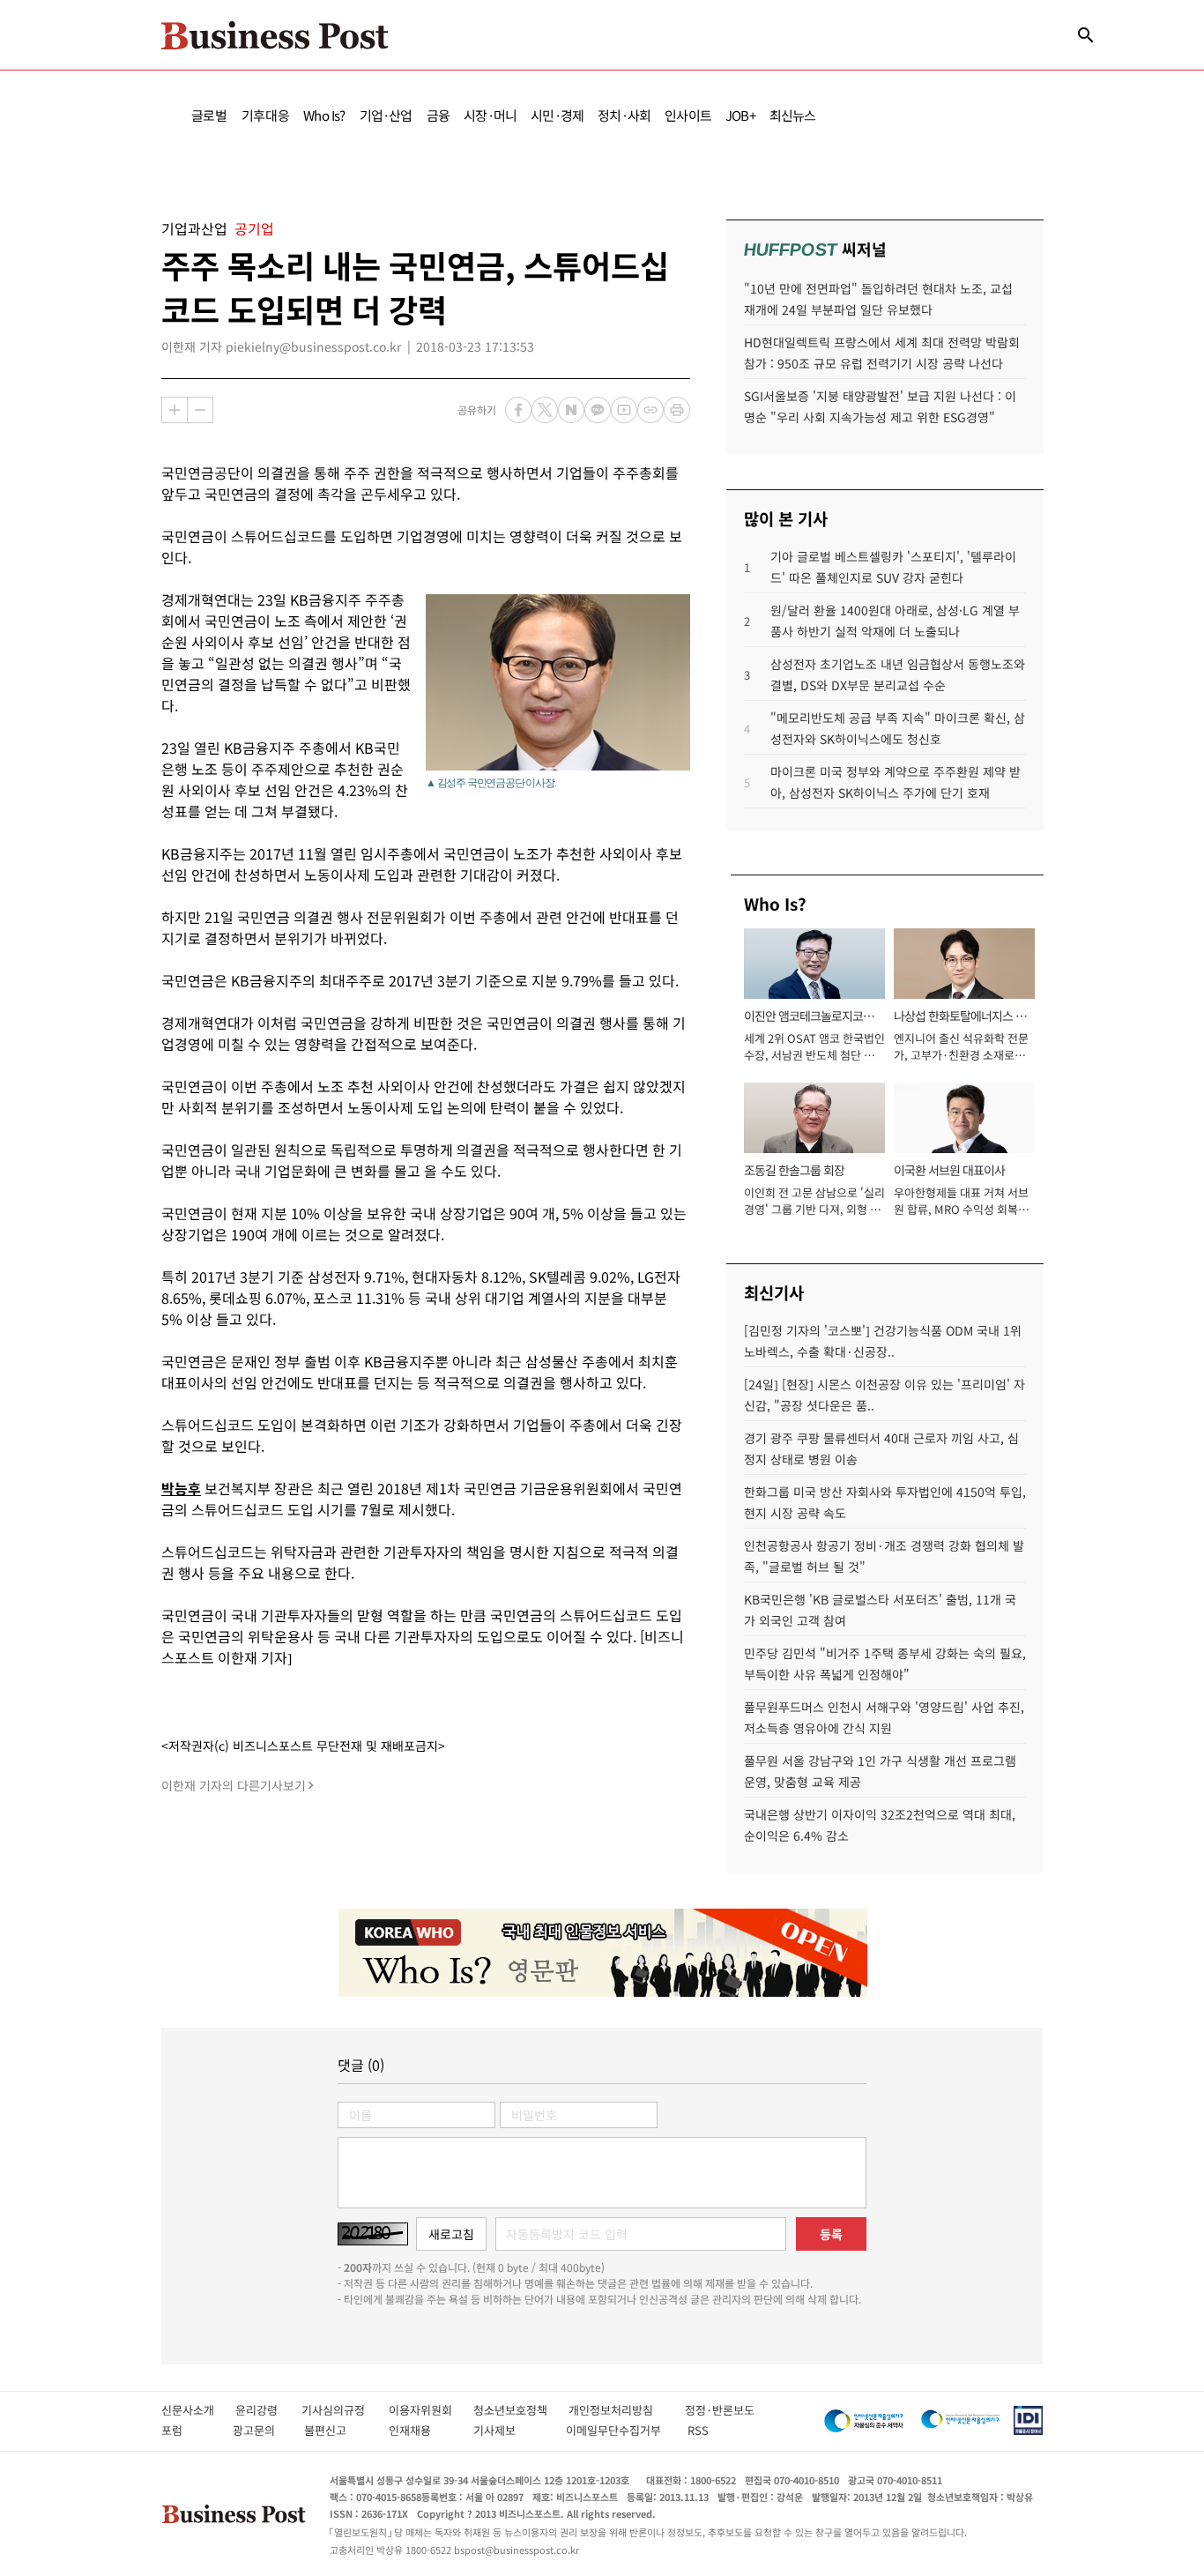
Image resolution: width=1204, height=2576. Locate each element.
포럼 (188, 2430)
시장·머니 (490, 115)
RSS (698, 2430)
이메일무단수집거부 (617, 2430)
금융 (438, 115)
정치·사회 (624, 115)
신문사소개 (198, 2410)
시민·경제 (557, 115)
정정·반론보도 (720, 2410)
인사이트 (688, 115)
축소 (200, 410)
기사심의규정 (345, 2410)
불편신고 (337, 2430)
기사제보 (510, 2430)
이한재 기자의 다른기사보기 (234, 1785)
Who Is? (324, 115)
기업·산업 (386, 115)
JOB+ (740, 115)
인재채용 (422, 2430)
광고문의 (259, 2430)
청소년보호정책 (521, 2410)
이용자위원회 (431, 2410)
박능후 (181, 1488)
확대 (175, 410)
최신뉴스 (793, 115)
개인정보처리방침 (627, 2410)
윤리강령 (268, 2410)
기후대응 (266, 115)
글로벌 (209, 115)
